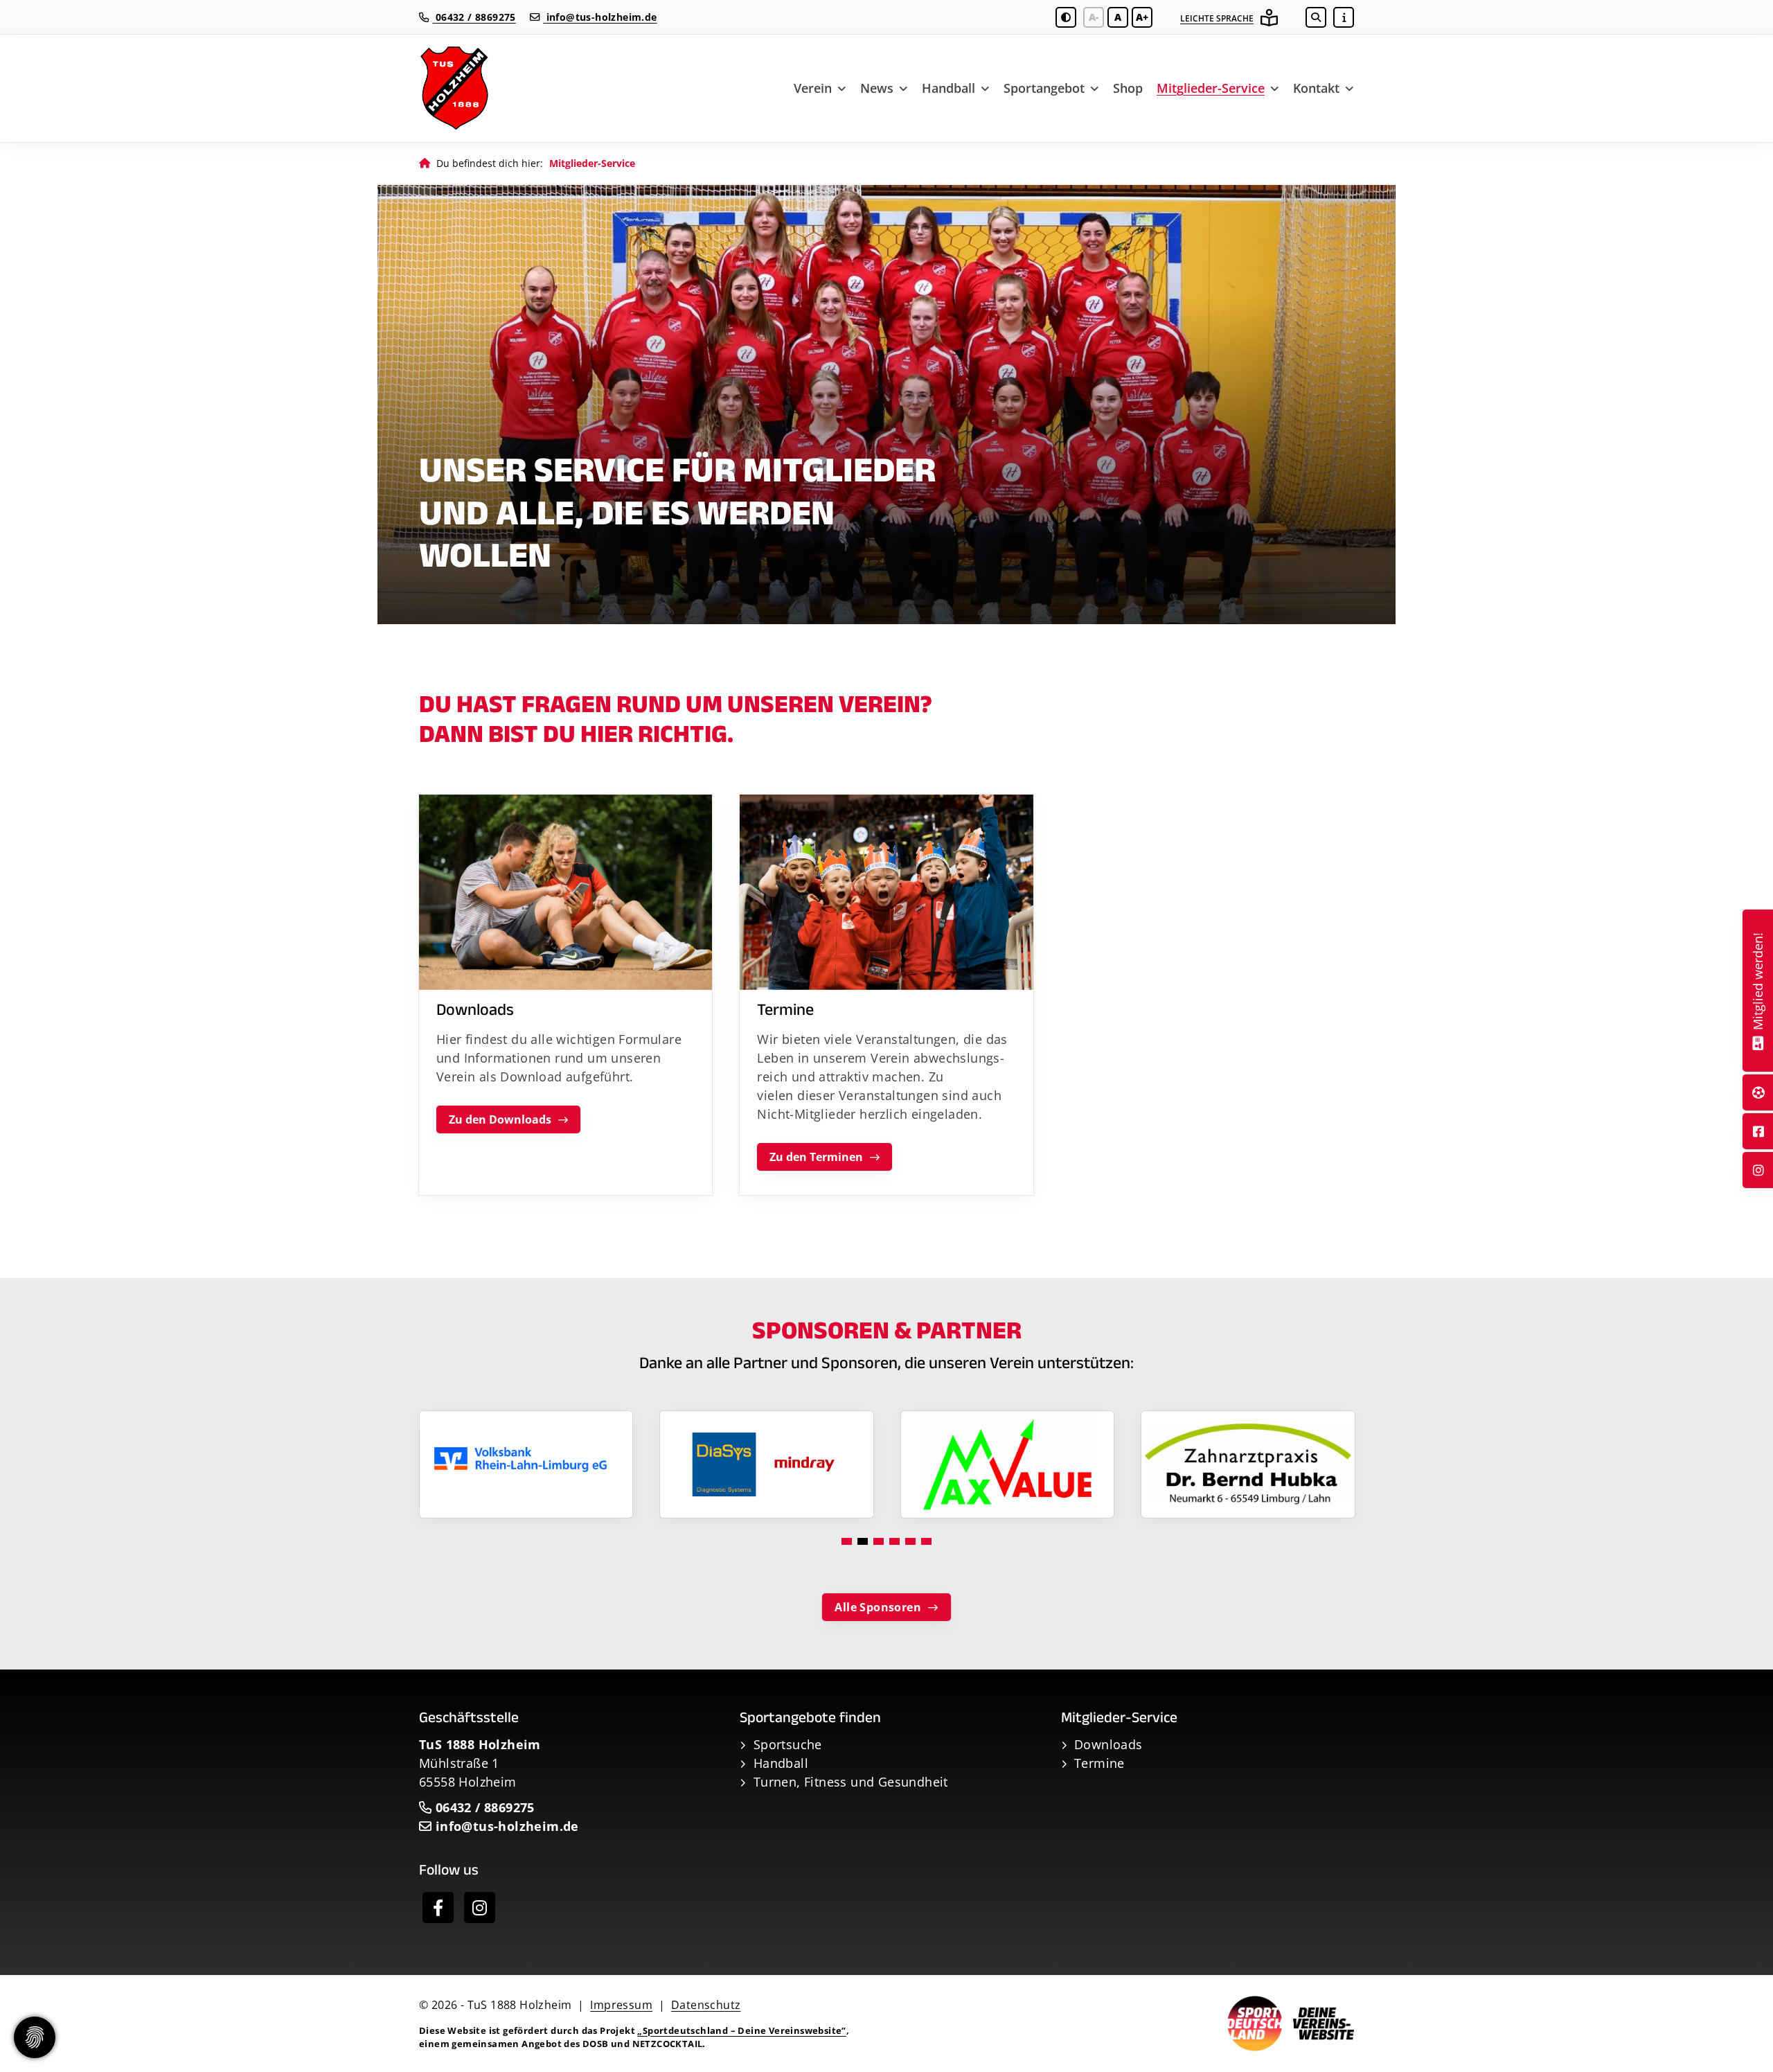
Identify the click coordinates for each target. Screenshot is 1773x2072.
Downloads (1108, 1744)
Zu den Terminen (816, 1157)
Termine (1099, 1763)
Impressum (621, 2005)
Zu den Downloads (500, 1119)
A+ (1142, 17)
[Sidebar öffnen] (1344, 17)
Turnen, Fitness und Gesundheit (851, 1782)
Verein (813, 88)
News (877, 88)
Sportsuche (788, 1744)
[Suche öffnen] (1316, 17)
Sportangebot (1044, 88)
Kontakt (1316, 88)
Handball (948, 88)
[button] (847, 1541)
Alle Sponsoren (878, 1607)
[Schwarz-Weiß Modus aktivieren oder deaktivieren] (1066, 17)
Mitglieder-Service (1211, 88)
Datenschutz (706, 2005)
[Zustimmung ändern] (35, 2037)
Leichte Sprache (1217, 18)
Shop (1128, 88)
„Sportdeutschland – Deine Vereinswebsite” (741, 2030)
